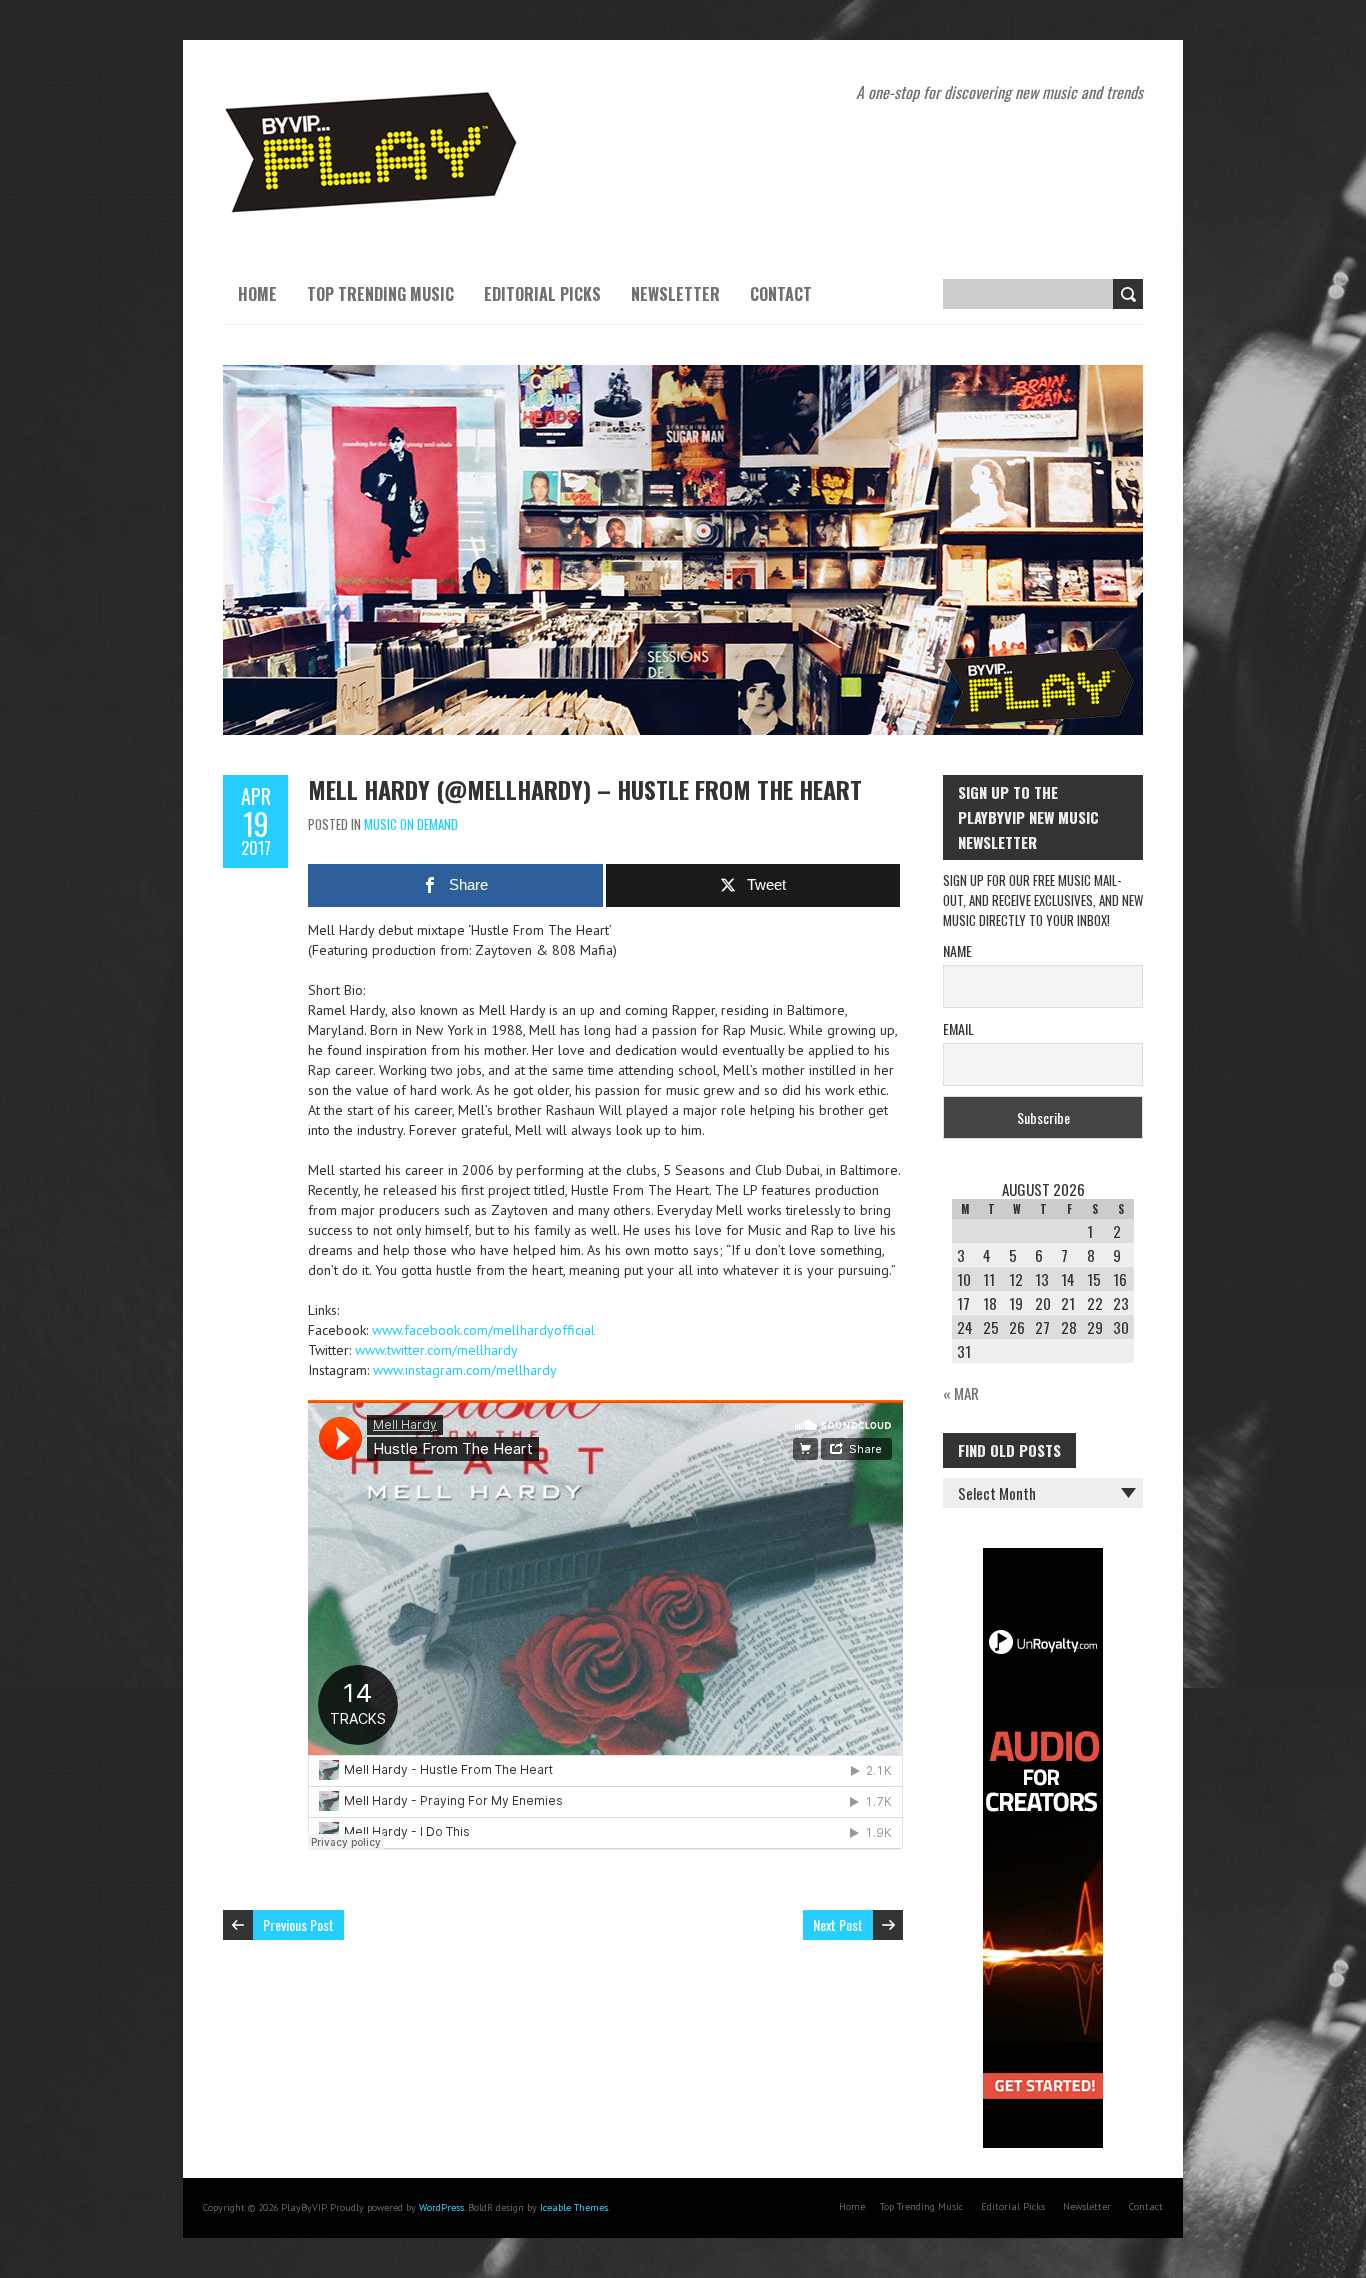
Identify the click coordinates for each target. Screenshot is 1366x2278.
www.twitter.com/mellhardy (436, 1350)
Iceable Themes (574, 2207)
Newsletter (675, 294)
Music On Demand (411, 824)
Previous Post (298, 1924)
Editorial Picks (542, 294)
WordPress (441, 2207)
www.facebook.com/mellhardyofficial (483, 1330)
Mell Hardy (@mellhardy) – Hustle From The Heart (585, 789)
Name (957, 950)
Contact (781, 294)
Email (958, 1028)
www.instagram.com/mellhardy (465, 1370)
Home (257, 294)
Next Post (838, 1924)
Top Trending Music (380, 294)
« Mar (961, 1393)
